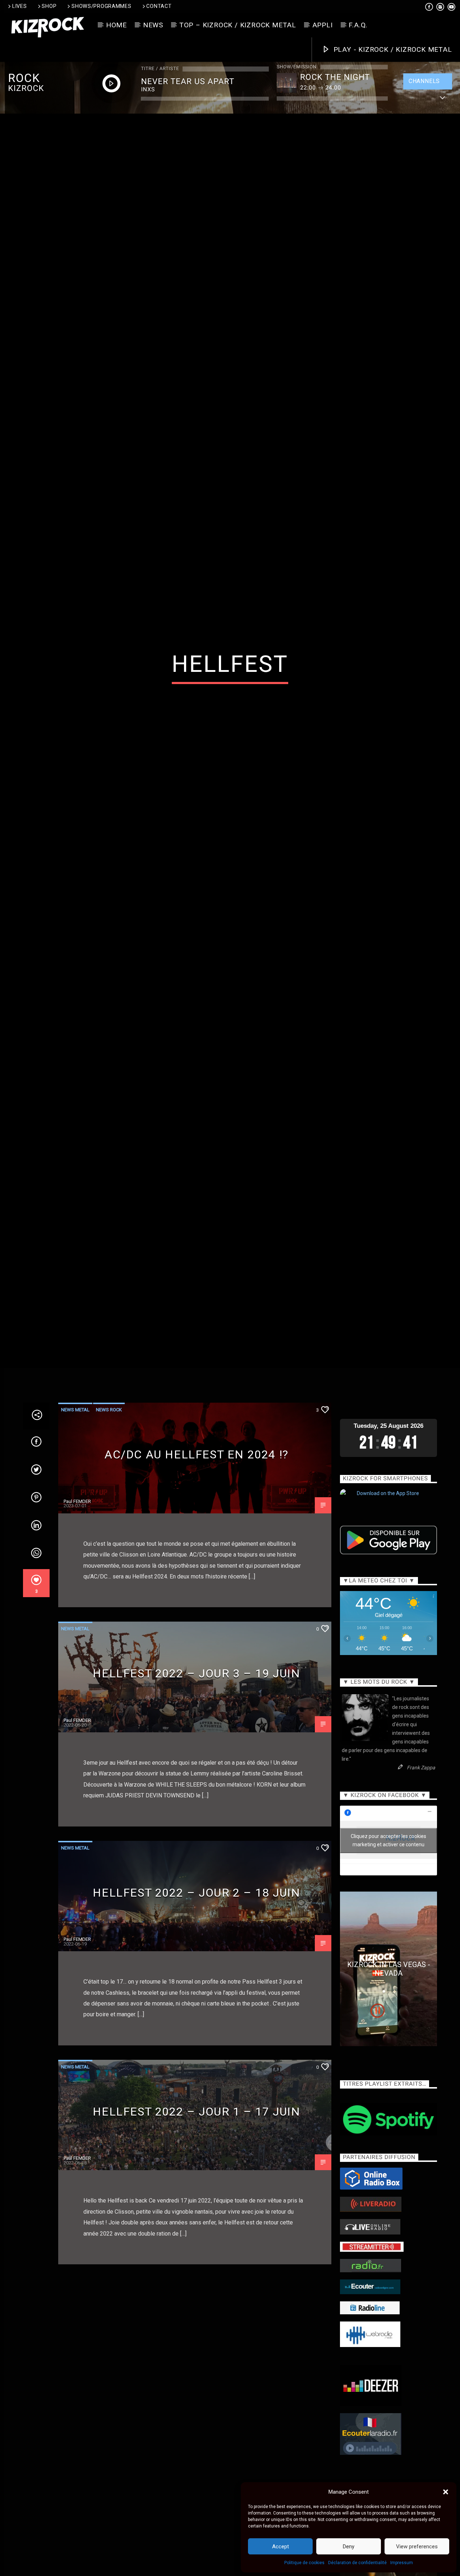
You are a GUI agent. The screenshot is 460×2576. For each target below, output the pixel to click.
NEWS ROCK (109, 1500)
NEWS (153, 25)
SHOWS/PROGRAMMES (102, 6)
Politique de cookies (304, 2563)
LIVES (20, 6)
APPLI (323, 25)
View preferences (417, 2547)
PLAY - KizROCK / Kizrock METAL (392, 49)
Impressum (402, 2563)
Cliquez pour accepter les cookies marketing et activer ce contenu (388, 1931)
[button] (446, 2492)
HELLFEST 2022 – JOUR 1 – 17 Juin (196, 2202)
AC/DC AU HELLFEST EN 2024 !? (197, 1545)
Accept (280, 2547)
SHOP (49, 6)
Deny (349, 2547)
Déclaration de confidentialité (357, 2563)
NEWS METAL (75, 1500)
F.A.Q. (358, 25)
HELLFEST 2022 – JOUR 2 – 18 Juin (196, 1983)
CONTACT (159, 6)
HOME (116, 25)
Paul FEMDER (77, 1592)
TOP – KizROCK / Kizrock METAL (238, 25)
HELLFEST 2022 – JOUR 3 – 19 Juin (196, 1764)
